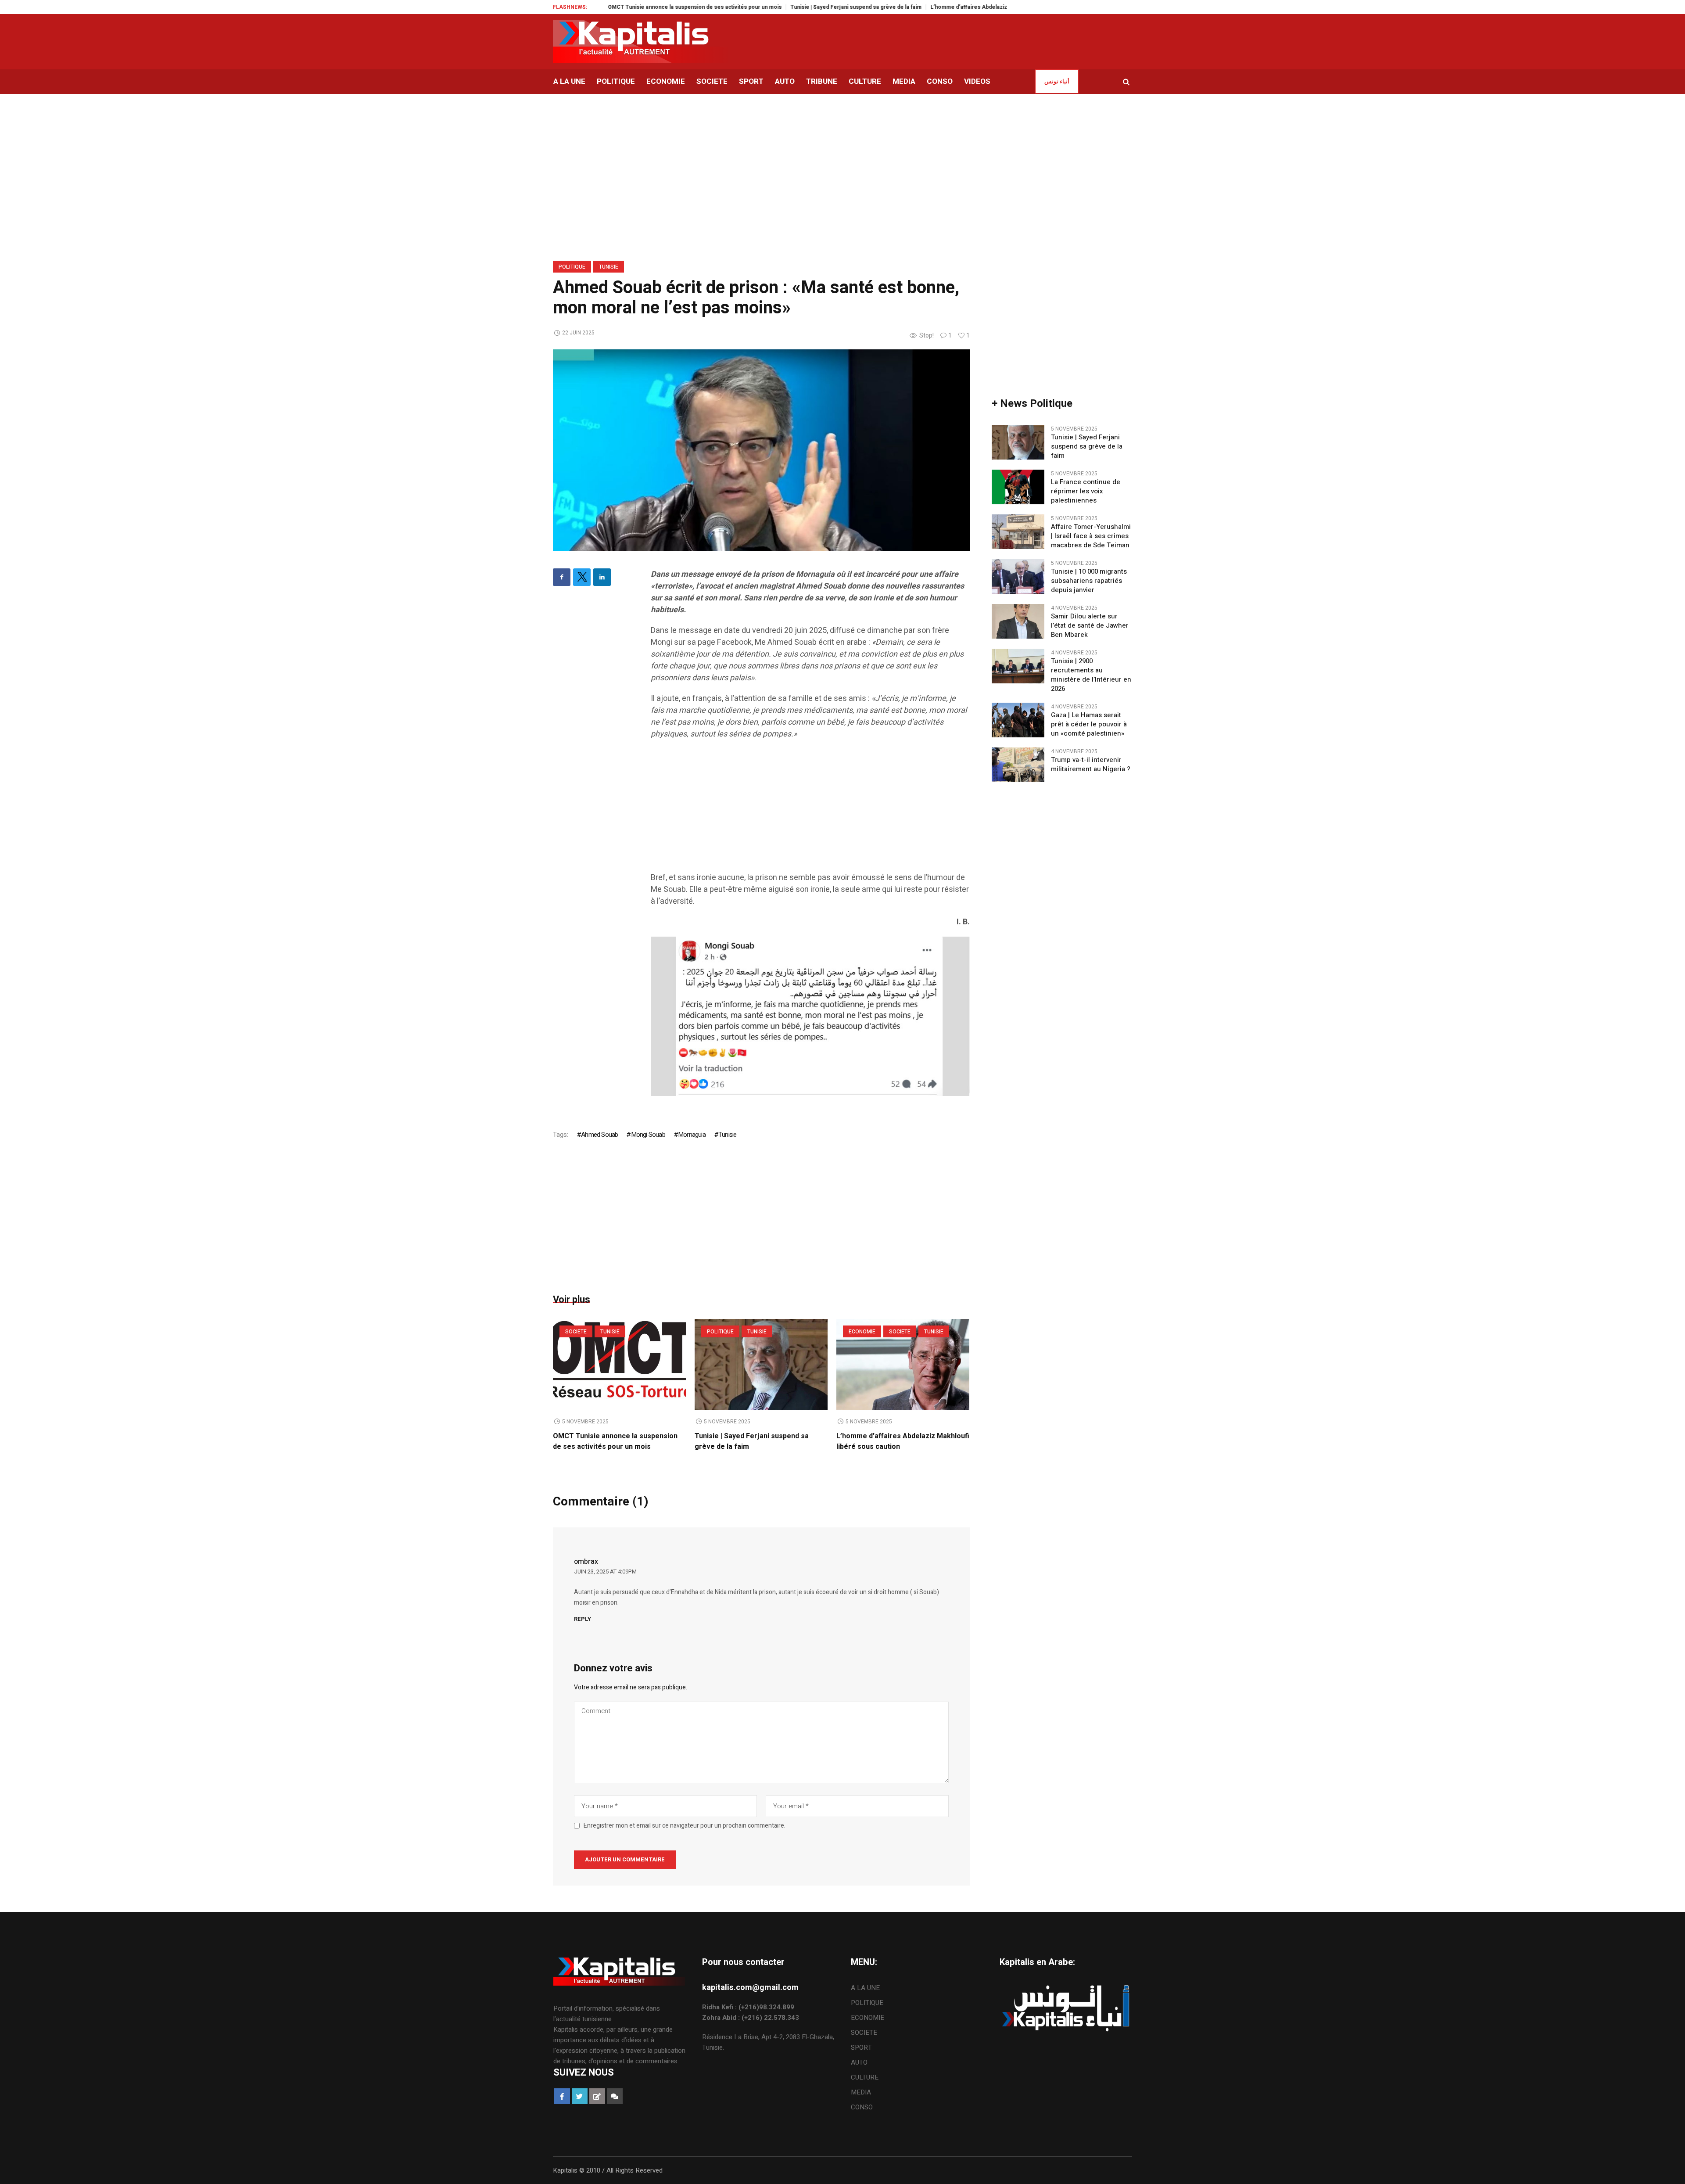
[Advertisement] (810, 810)
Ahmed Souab (599, 1135)
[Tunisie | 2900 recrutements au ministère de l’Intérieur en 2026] (1018, 666)
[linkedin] (602, 577)
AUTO (859, 2062)
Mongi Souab (648, 1135)
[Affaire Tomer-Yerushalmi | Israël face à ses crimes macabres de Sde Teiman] (1018, 532)
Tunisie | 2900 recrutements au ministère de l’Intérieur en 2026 (1091, 675)
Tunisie (609, 267)
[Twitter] (582, 577)
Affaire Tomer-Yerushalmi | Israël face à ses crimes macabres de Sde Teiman (1091, 536)
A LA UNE (865, 1988)
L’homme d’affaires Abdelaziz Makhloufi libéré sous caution (914, 7)
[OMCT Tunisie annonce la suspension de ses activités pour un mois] (619, 1364)
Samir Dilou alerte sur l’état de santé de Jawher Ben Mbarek (1090, 626)
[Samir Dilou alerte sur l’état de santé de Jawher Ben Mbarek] (1018, 621)
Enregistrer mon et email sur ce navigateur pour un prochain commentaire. (685, 1826)
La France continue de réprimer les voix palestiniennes (1086, 491)
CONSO (862, 2107)
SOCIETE (576, 1332)
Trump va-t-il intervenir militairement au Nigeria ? (1091, 765)
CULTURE (865, 2077)
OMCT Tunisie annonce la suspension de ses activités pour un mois (602, 7)
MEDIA (861, 2092)
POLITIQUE (572, 267)
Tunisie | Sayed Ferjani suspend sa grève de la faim (763, 7)
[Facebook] (562, 577)
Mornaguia (692, 1135)
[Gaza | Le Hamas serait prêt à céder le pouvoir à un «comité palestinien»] (1018, 720)
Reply (583, 1619)
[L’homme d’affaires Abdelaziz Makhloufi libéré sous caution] (903, 1364)
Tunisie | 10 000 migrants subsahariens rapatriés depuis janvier (1089, 581)
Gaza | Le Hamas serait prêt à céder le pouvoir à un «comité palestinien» (1089, 724)
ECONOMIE (862, 1332)
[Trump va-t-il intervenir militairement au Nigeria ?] (1018, 765)
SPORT (861, 2047)
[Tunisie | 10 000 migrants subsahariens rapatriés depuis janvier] (1018, 576)
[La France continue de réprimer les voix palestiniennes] (1018, 487)
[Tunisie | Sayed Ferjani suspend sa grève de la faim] (761, 1364)
